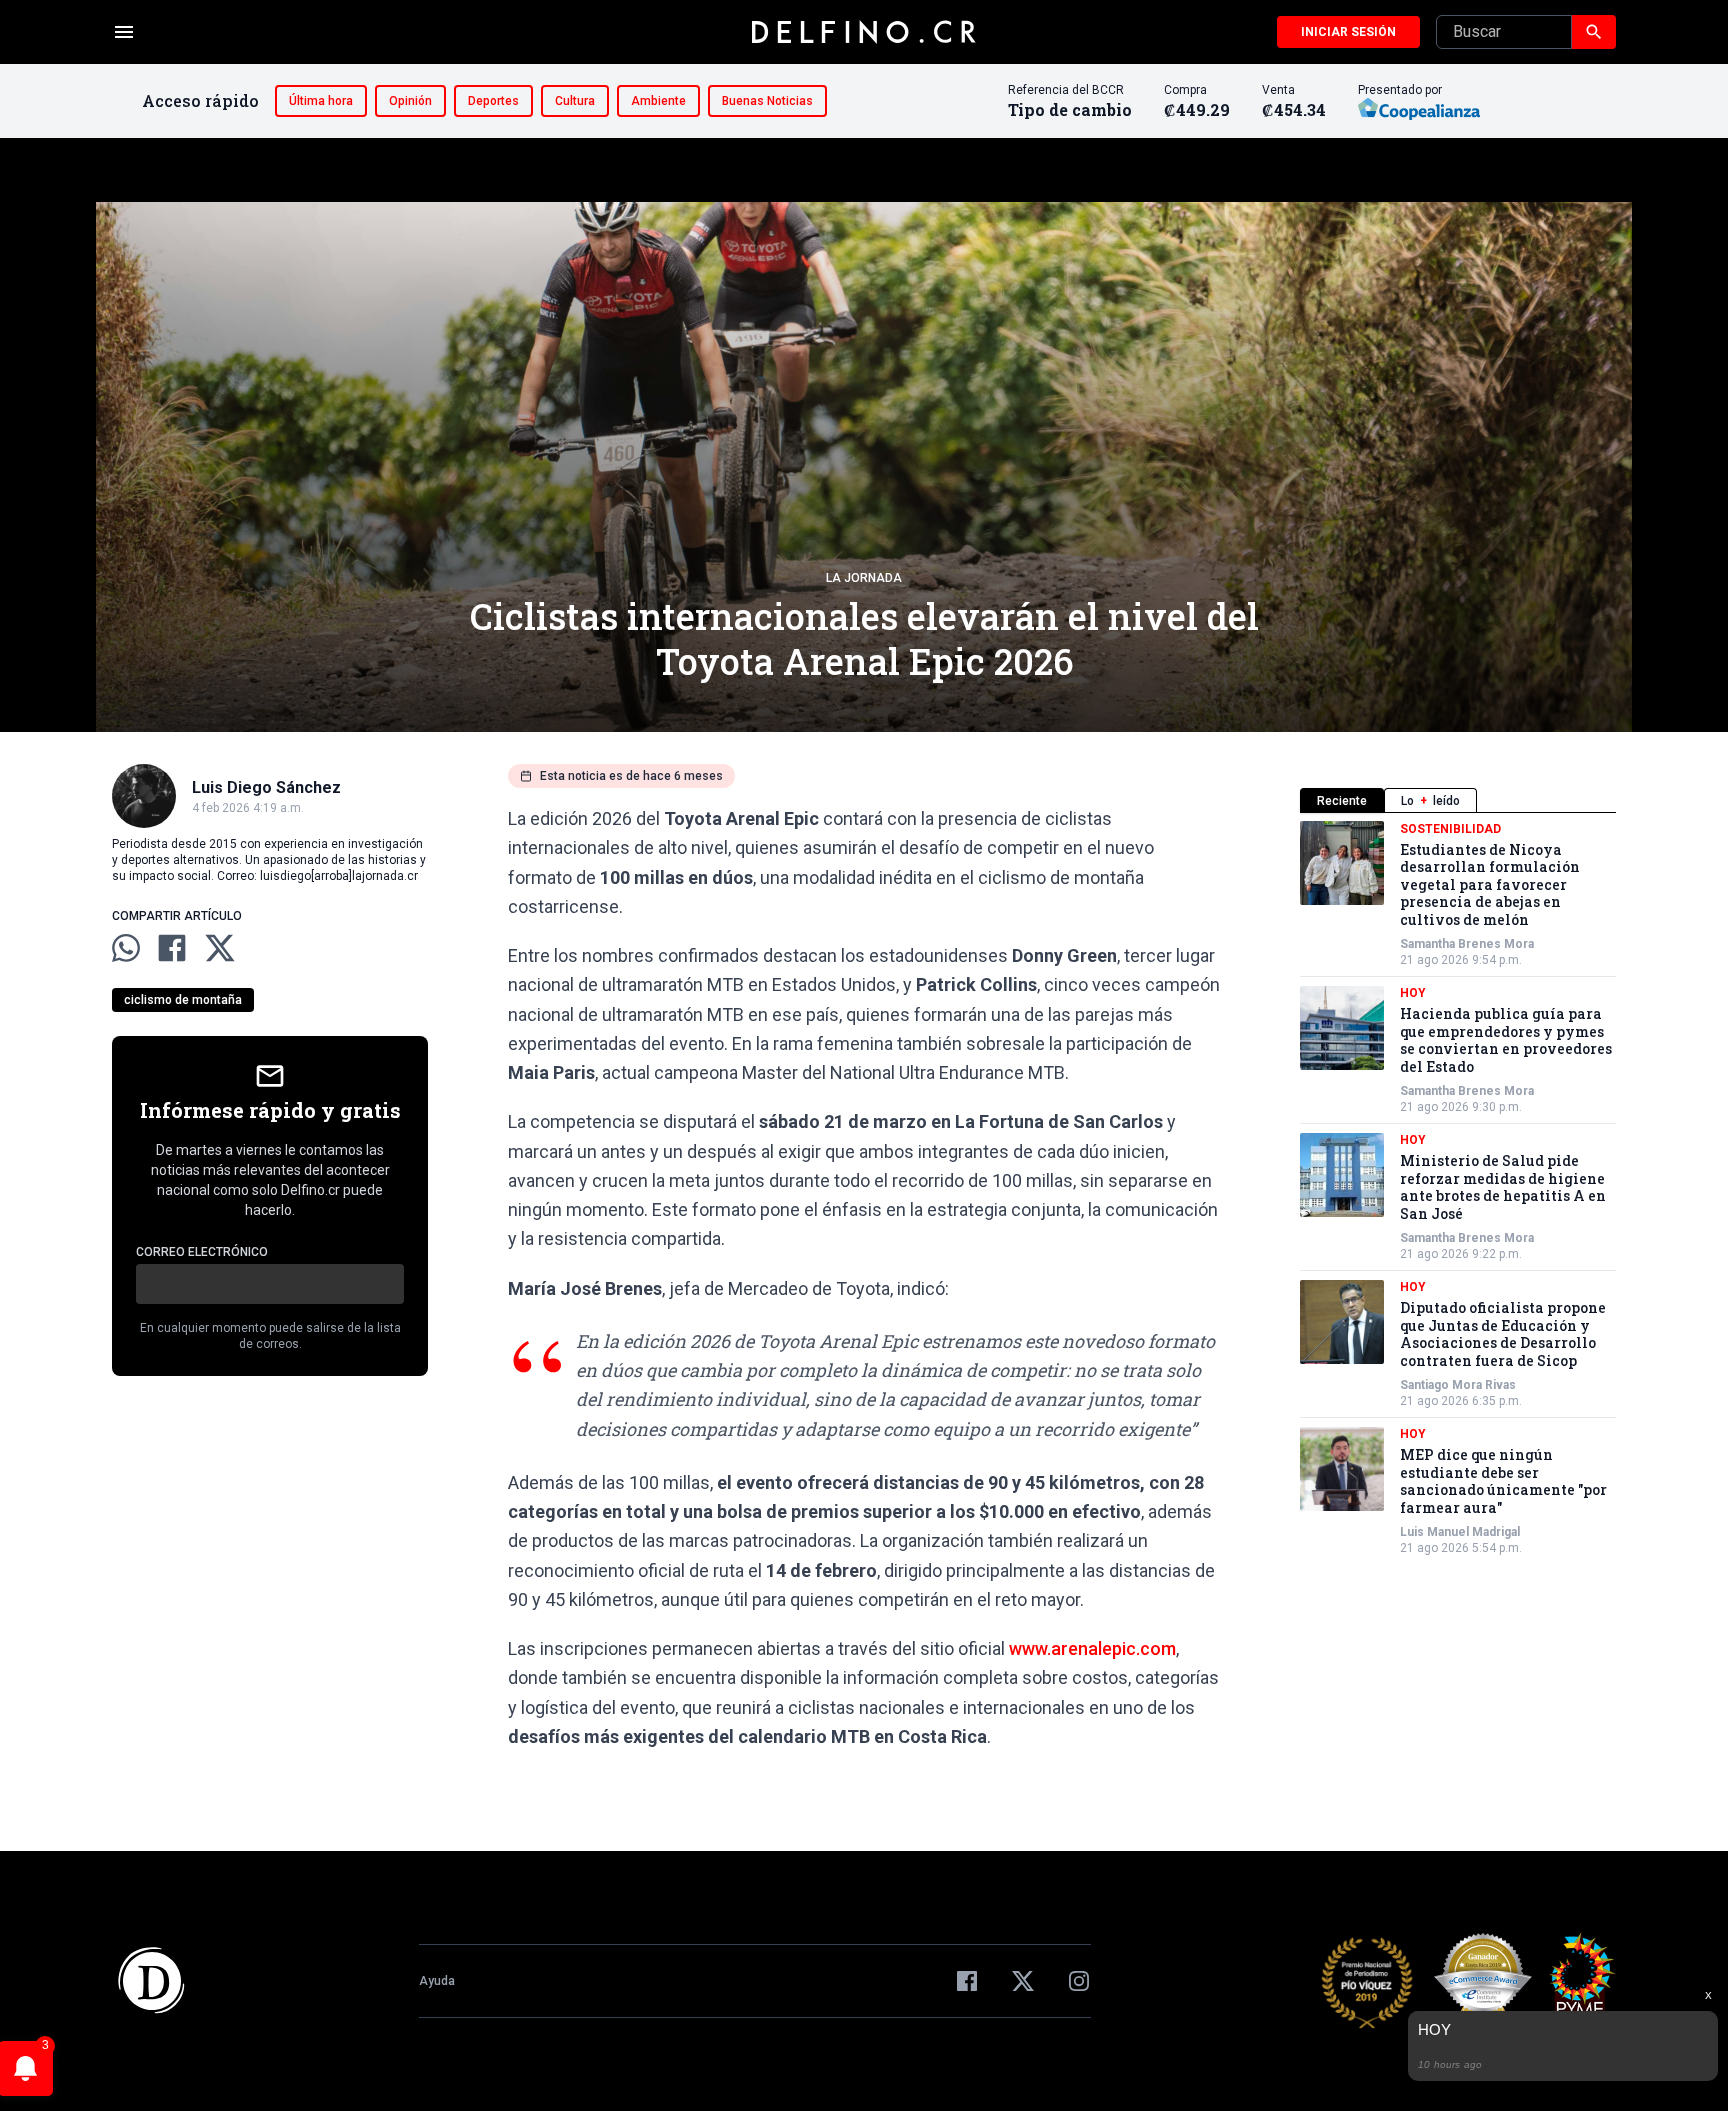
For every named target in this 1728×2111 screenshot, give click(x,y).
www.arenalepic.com (1092, 1648)
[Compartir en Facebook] (172, 948)
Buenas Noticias (767, 101)
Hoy (1413, 994)
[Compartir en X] (220, 948)
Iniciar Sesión (1348, 32)
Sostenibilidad (1450, 829)
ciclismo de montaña (183, 1000)
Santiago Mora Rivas (1458, 1386)
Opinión (410, 101)
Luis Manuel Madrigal (1460, 1533)
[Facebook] (967, 1981)
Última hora (321, 101)
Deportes (493, 101)
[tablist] (1458, 800)
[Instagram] (1079, 1981)
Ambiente (658, 101)
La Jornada (864, 578)
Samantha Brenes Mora (1467, 945)
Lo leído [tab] (1430, 801)
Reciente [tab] (1342, 801)
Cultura (575, 101)
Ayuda (437, 1981)
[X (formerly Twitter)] (1023, 1981)
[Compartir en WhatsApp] (126, 948)
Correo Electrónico (202, 1252)
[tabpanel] (1458, 1189)
